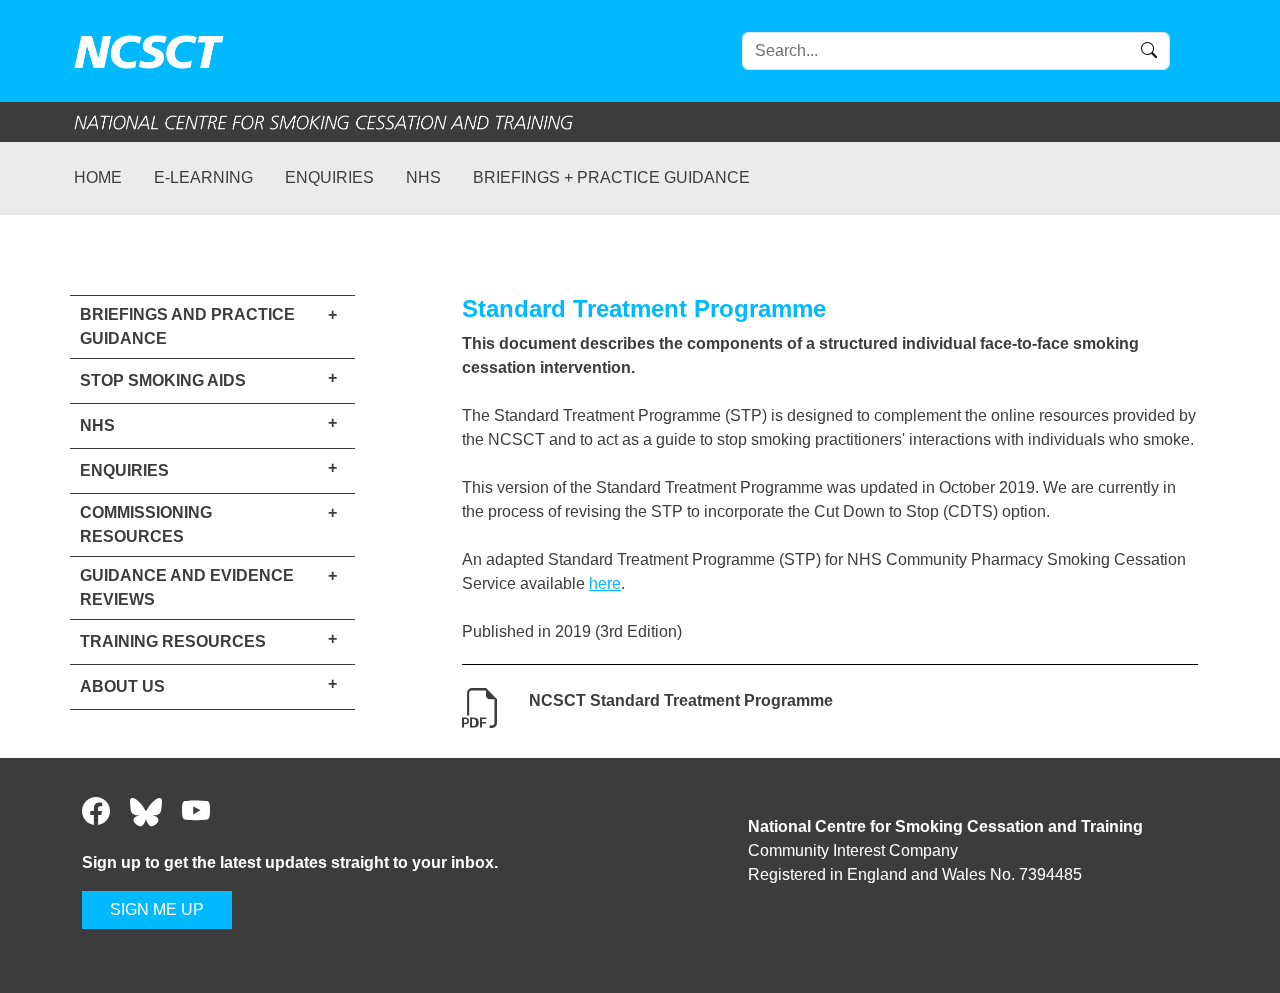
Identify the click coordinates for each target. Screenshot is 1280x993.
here (605, 583)
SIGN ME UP (157, 909)
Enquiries (329, 177)
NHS (423, 177)
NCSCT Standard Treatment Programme (681, 700)
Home (98, 177)
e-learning (203, 177)
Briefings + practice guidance (611, 177)
